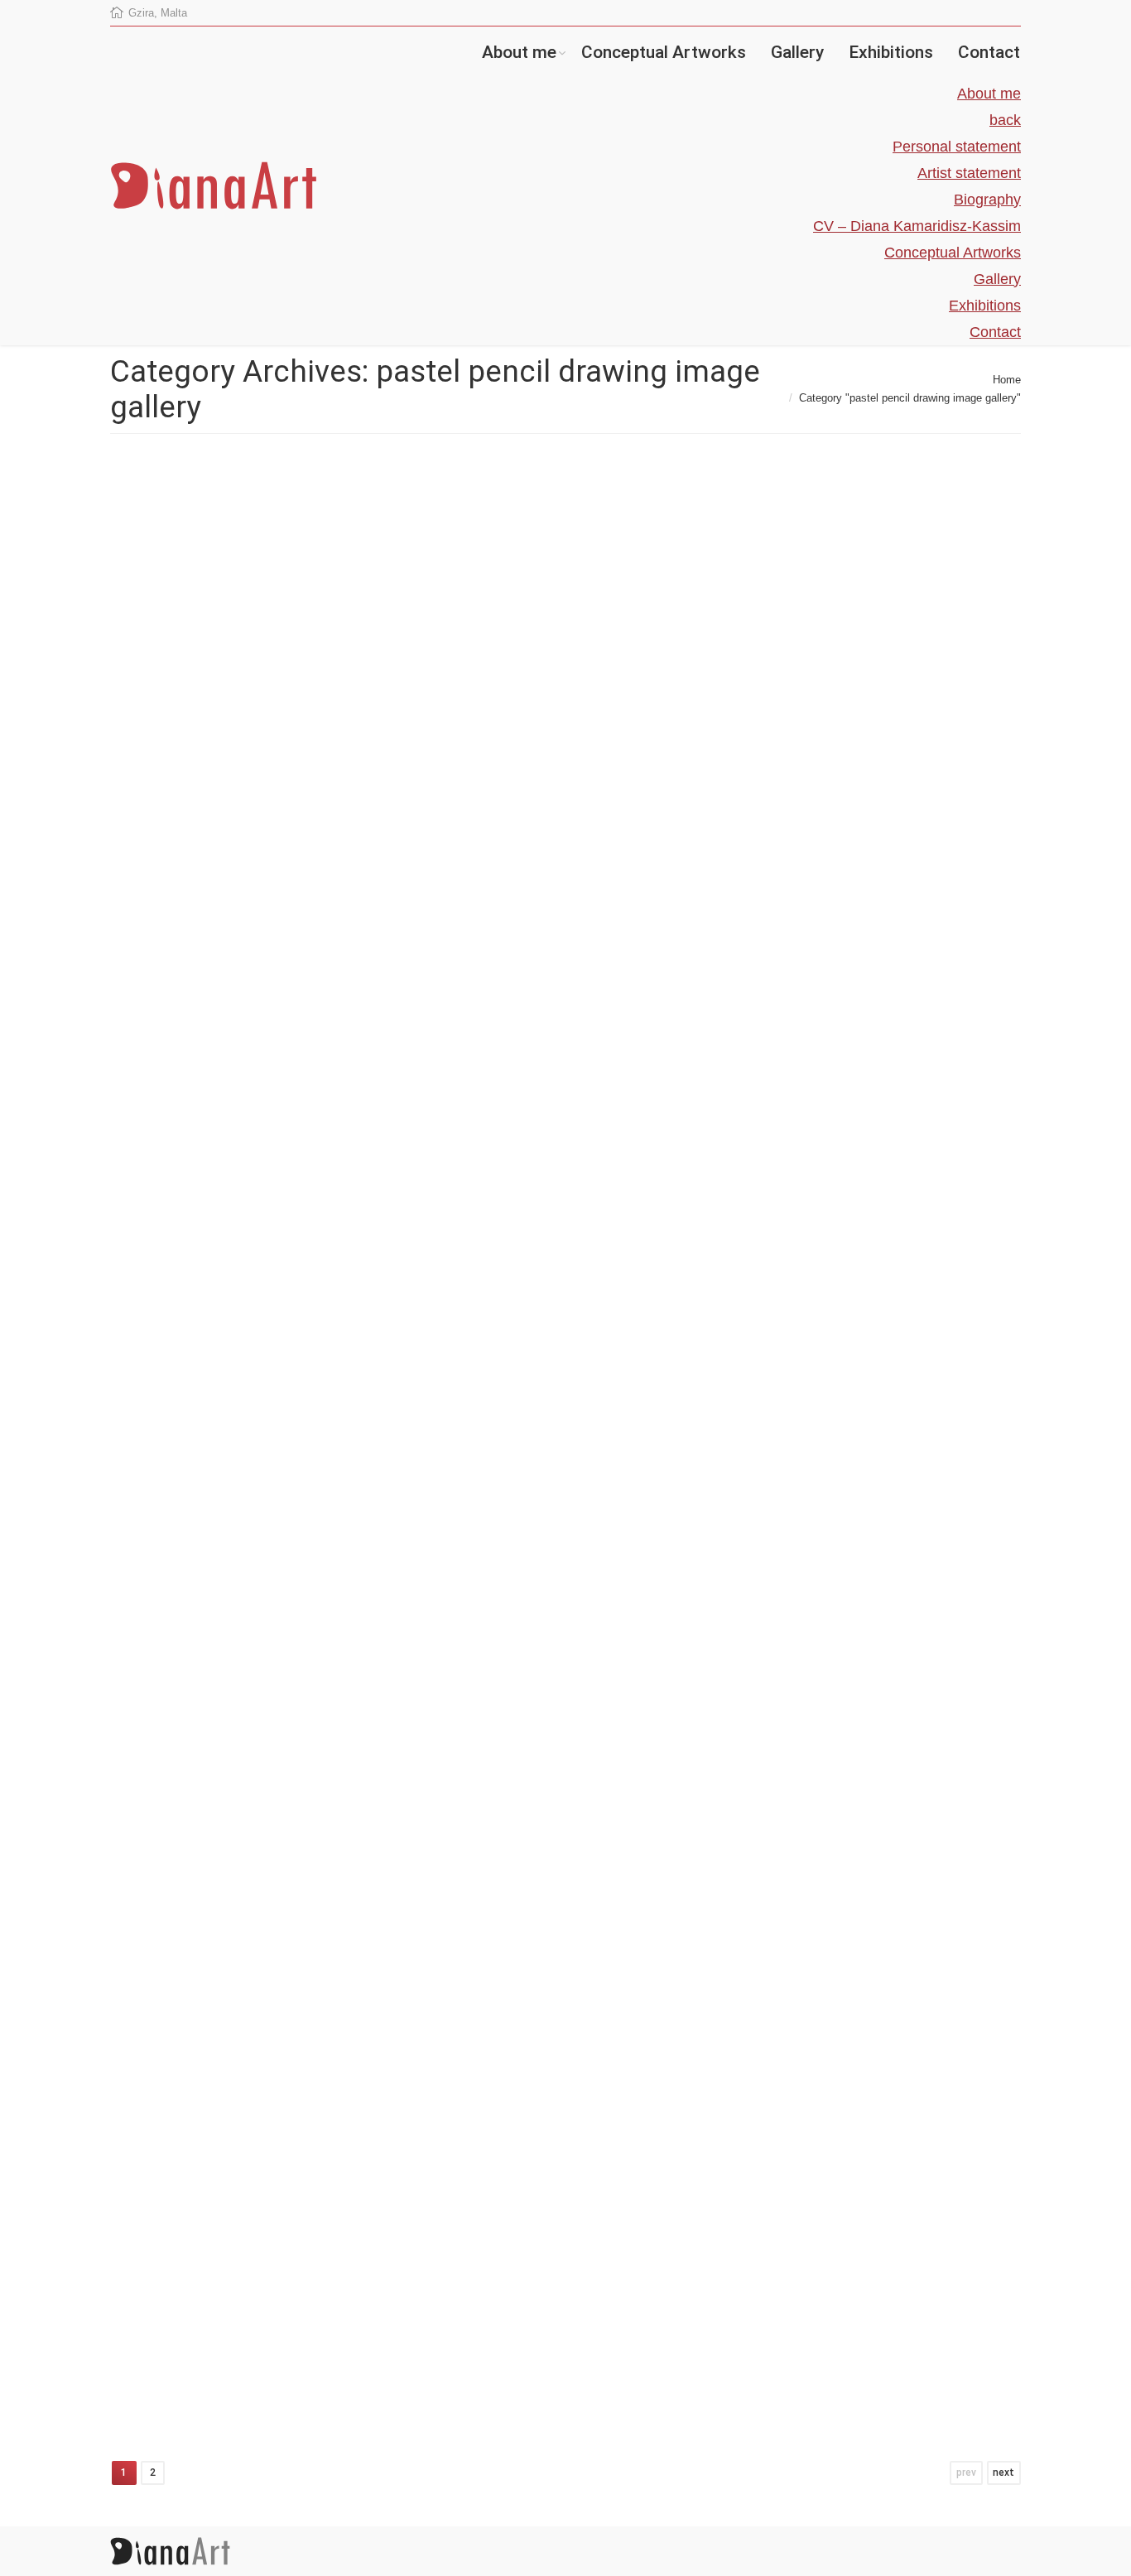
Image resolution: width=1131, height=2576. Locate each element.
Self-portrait (493, 1435)
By (175, 937)
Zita (464, 928)
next (1003, 2472)
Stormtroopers (188, 1648)
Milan (469, 2056)
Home (1007, 380)
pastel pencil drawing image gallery (280, 920)
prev (966, 2472)
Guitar (156, 713)
